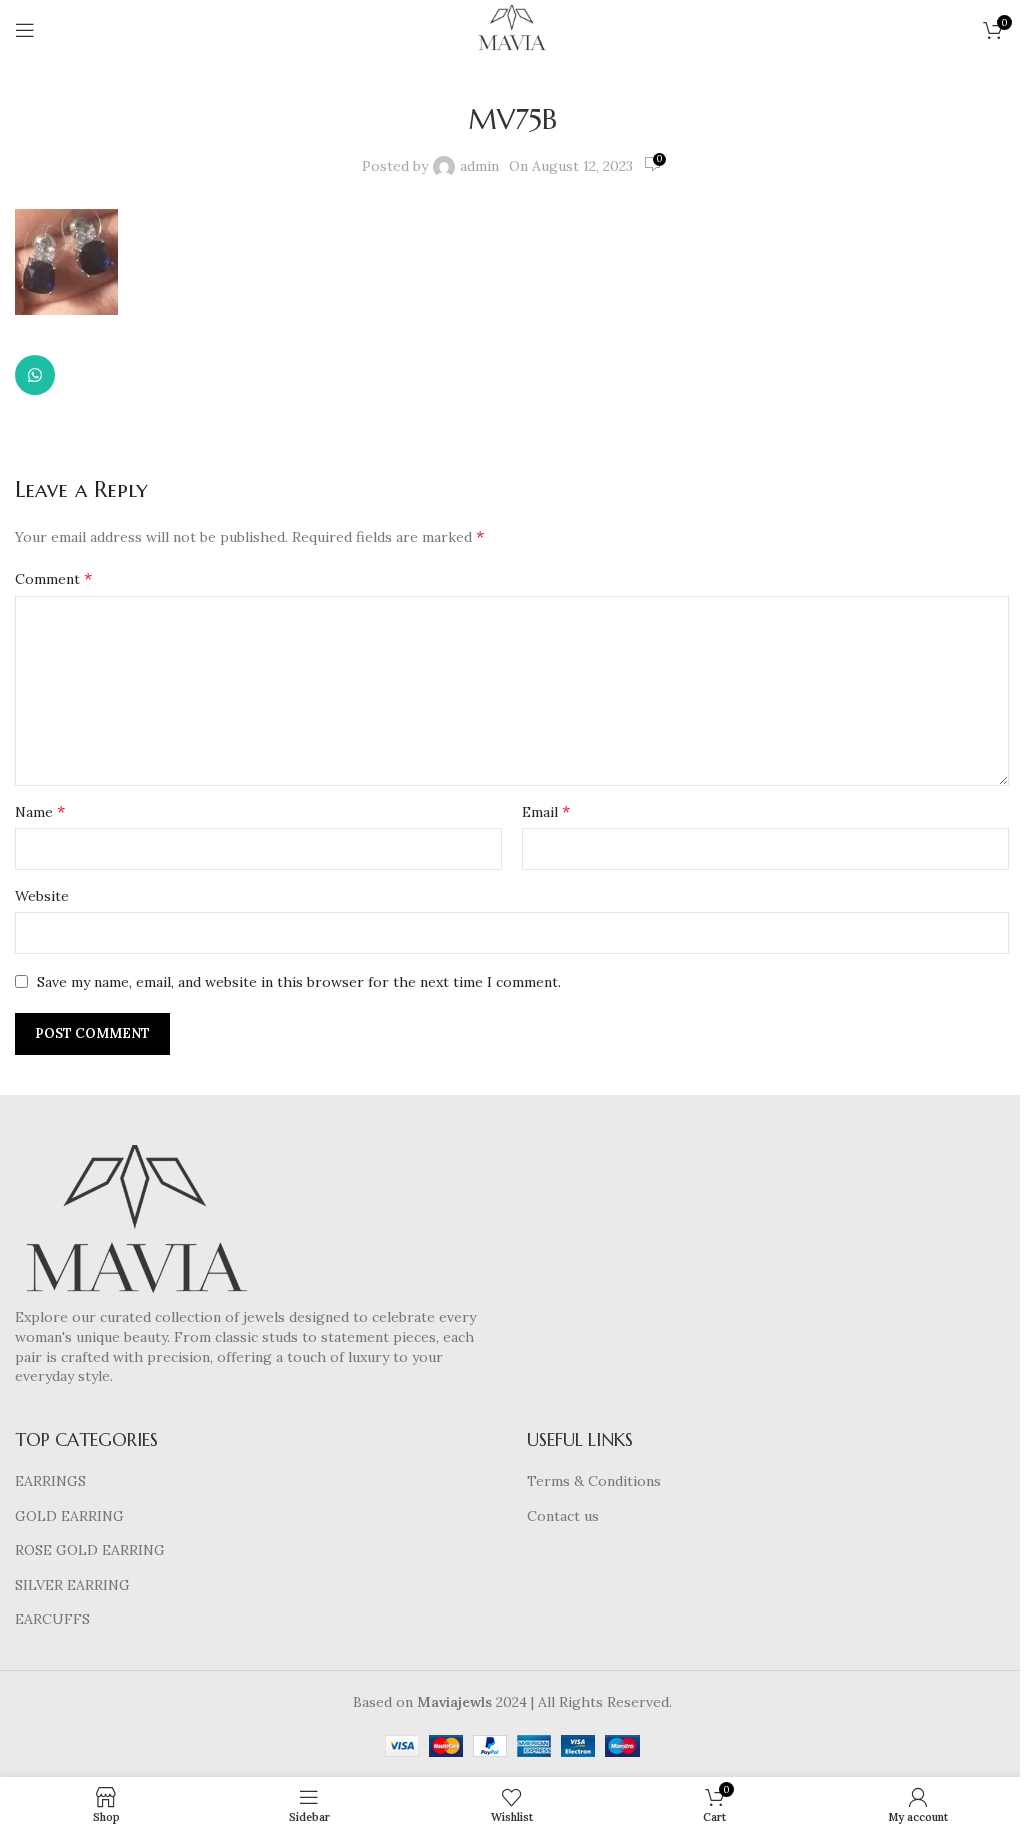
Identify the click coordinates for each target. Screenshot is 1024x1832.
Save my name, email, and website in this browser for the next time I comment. (299, 982)
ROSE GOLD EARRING (90, 1550)
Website (42, 896)
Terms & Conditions (594, 1481)
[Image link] (135, 1225)
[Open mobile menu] (25, 30)
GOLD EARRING (69, 1516)
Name (40, 811)
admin (479, 166)
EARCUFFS (52, 1619)
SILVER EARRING (72, 1585)
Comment (53, 578)
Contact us (563, 1516)
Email (546, 811)
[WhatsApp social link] (35, 375)
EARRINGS (50, 1481)
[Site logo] (512, 29)
